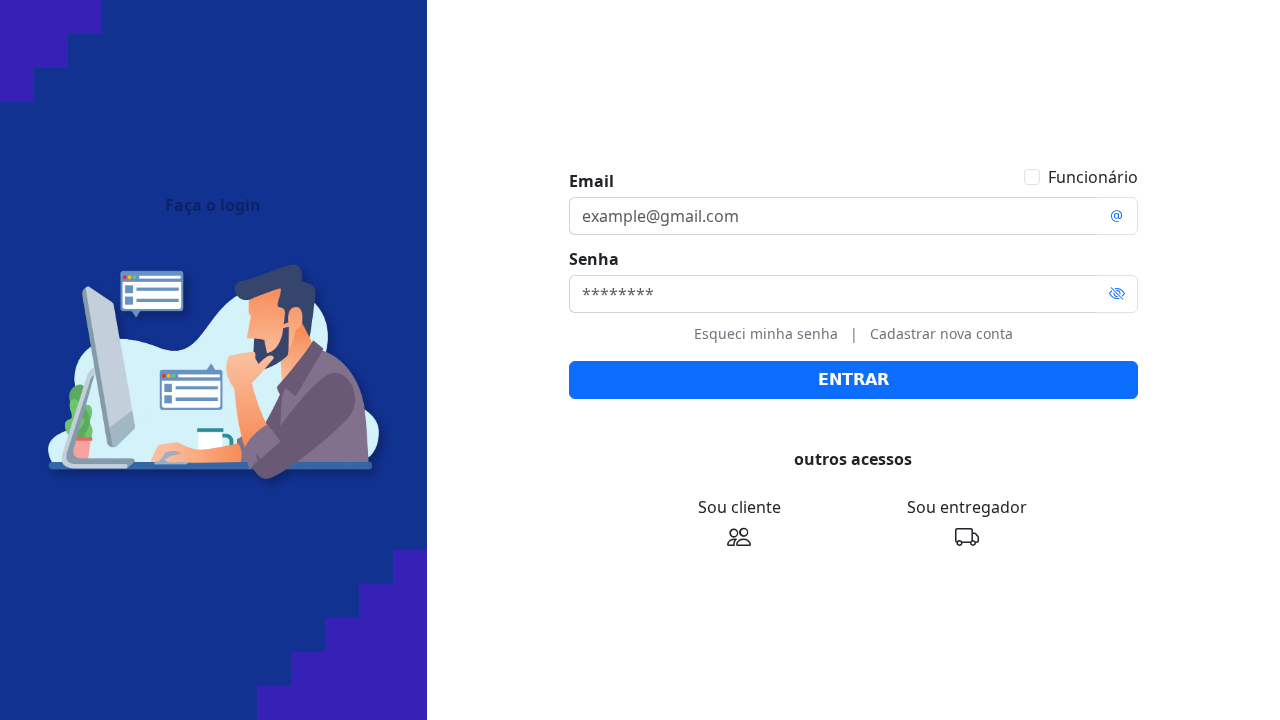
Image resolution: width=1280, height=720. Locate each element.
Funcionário (1093, 177)
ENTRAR (853, 379)
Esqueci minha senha (766, 333)
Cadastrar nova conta (941, 333)
